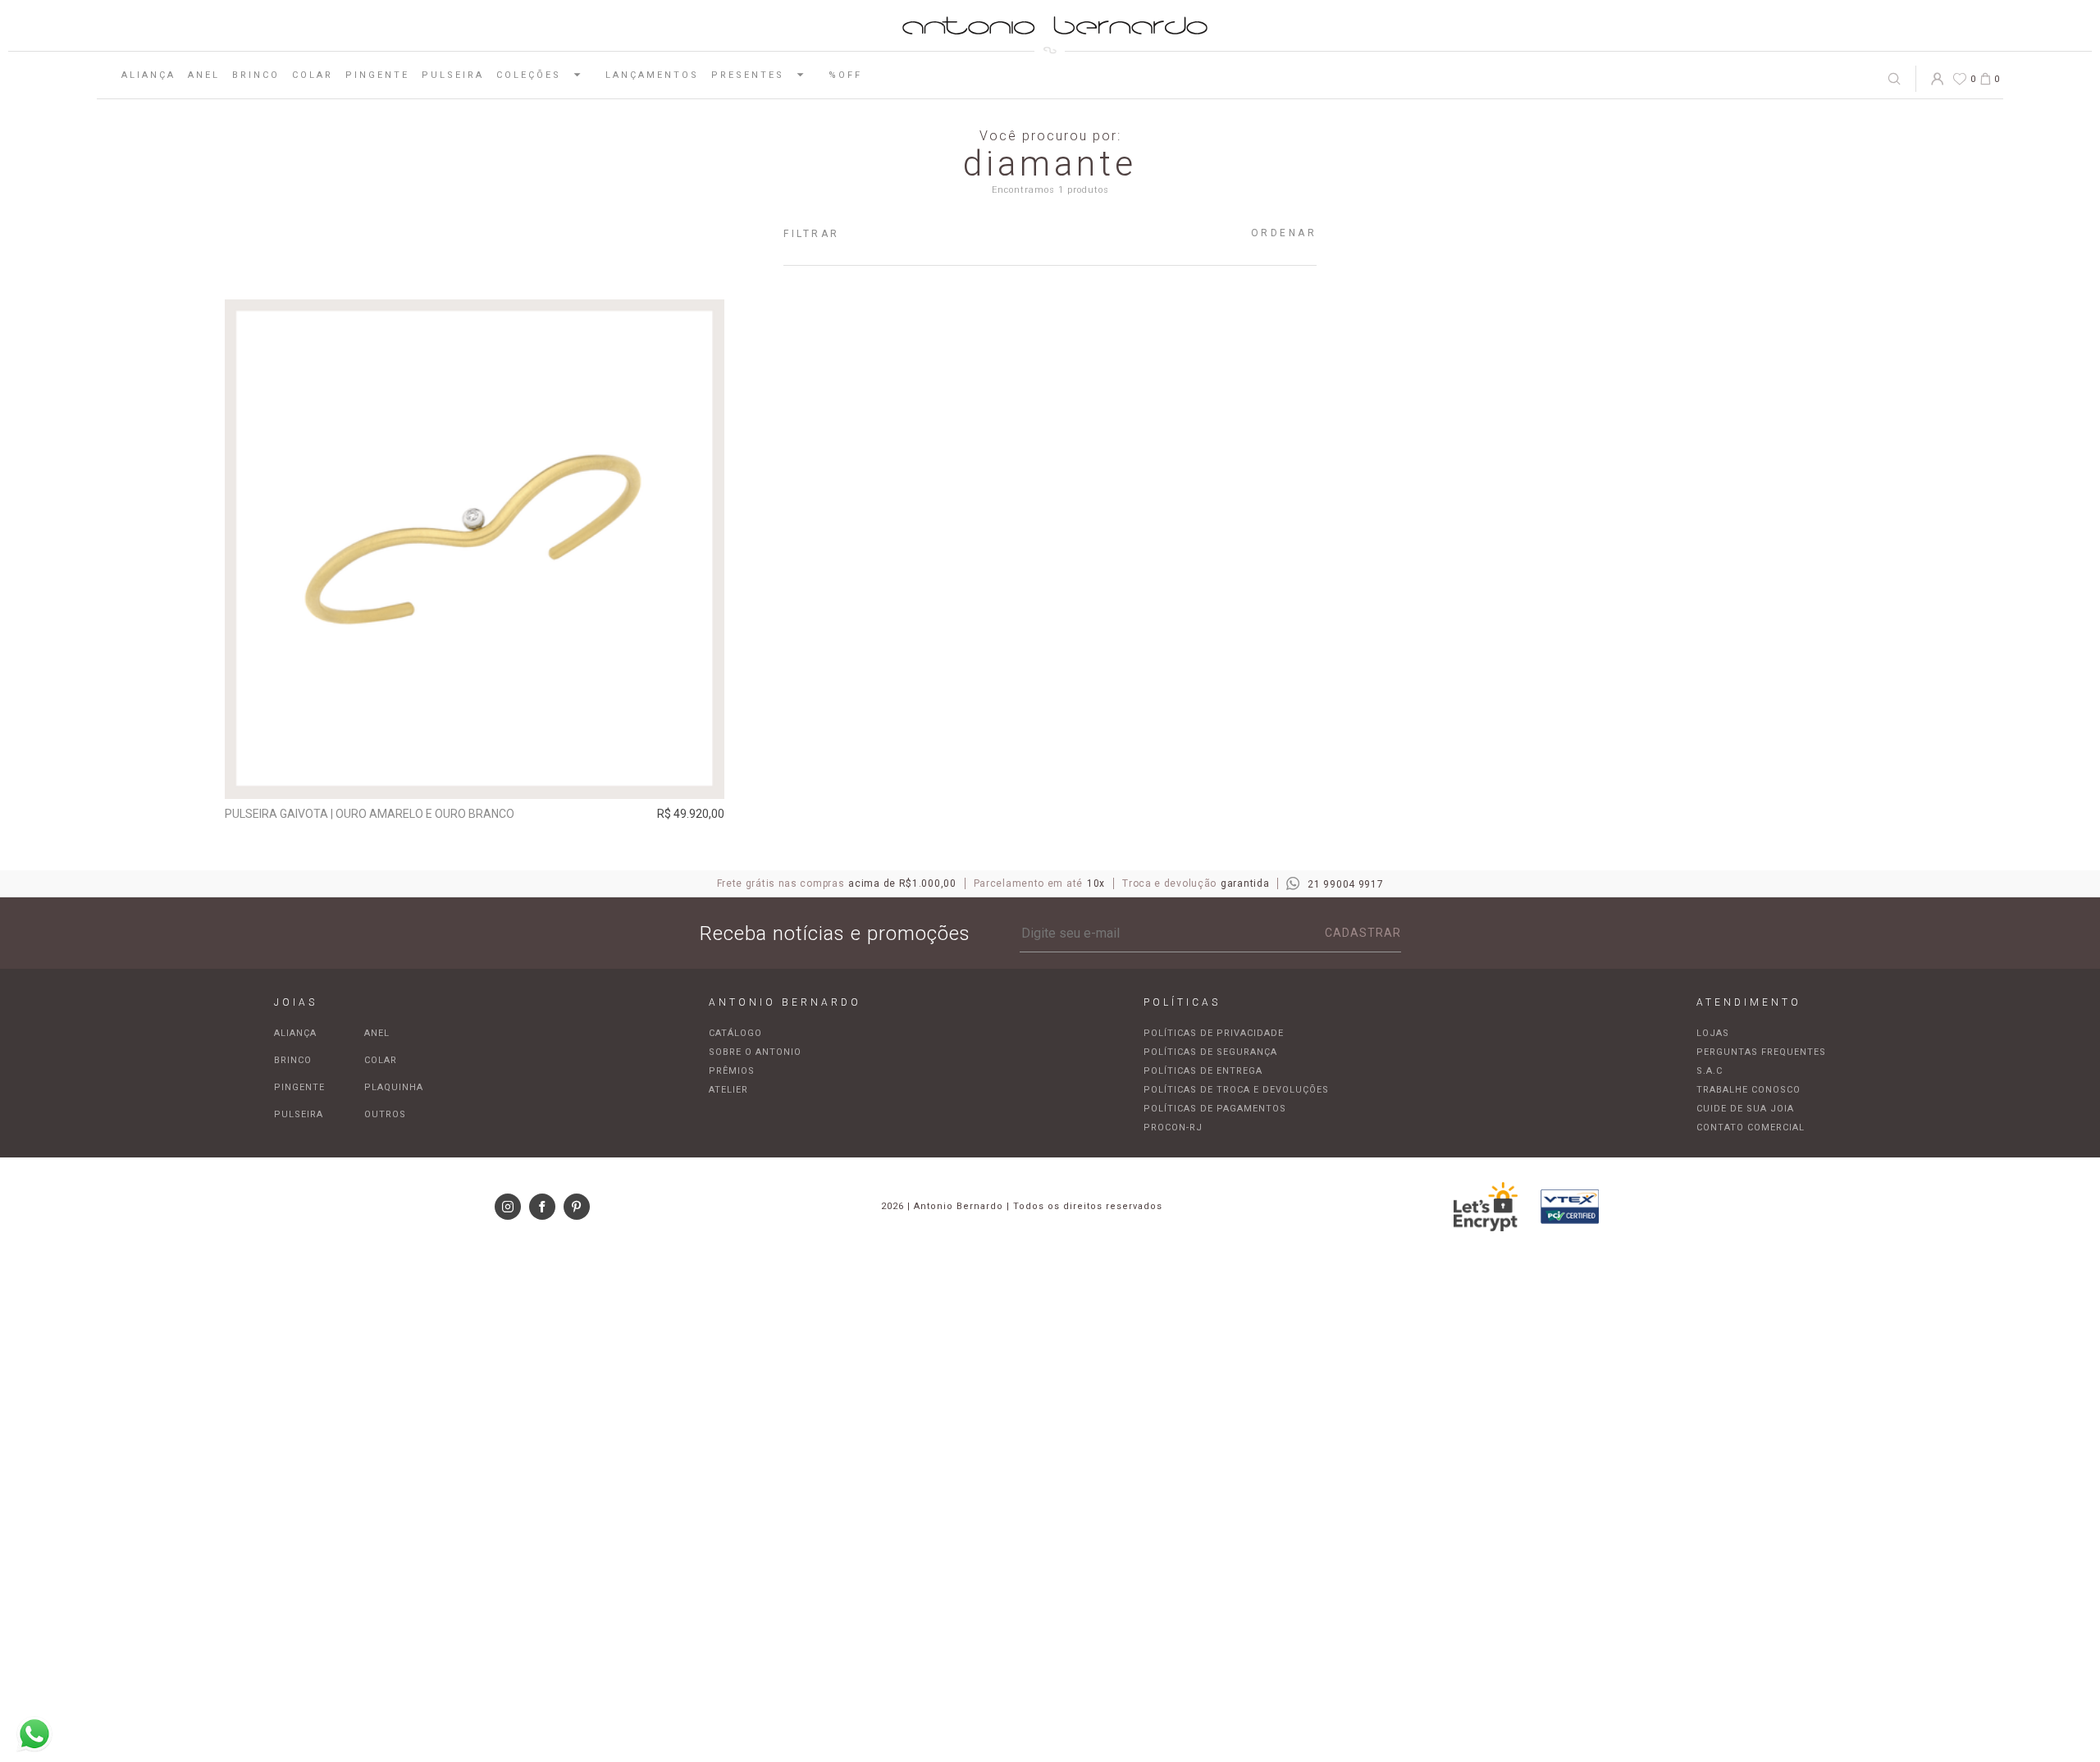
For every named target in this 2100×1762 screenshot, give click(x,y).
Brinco (256, 75)
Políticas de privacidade (1214, 1033)
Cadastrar (1363, 933)
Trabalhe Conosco (1748, 1090)
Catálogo (735, 1033)
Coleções (529, 75)
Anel (204, 75)
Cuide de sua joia (1745, 1109)
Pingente (377, 75)
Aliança (148, 75)
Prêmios (732, 1071)
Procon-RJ (1173, 1127)
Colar (313, 75)
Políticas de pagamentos (1215, 1109)
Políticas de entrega (1203, 1071)
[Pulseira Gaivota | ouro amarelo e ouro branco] (475, 549)
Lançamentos (652, 75)
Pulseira (453, 75)
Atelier (728, 1090)
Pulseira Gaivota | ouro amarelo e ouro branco (370, 814)
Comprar (475, 775)
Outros (385, 1114)
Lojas (1713, 1033)
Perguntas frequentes (1761, 1052)
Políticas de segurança (1210, 1052)
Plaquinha (394, 1087)
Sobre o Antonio (755, 1052)
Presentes (748, 75)
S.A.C (1710, 1071)
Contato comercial (1751, 1127)
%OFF (845, 75)
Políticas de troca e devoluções (1236, 1090)
